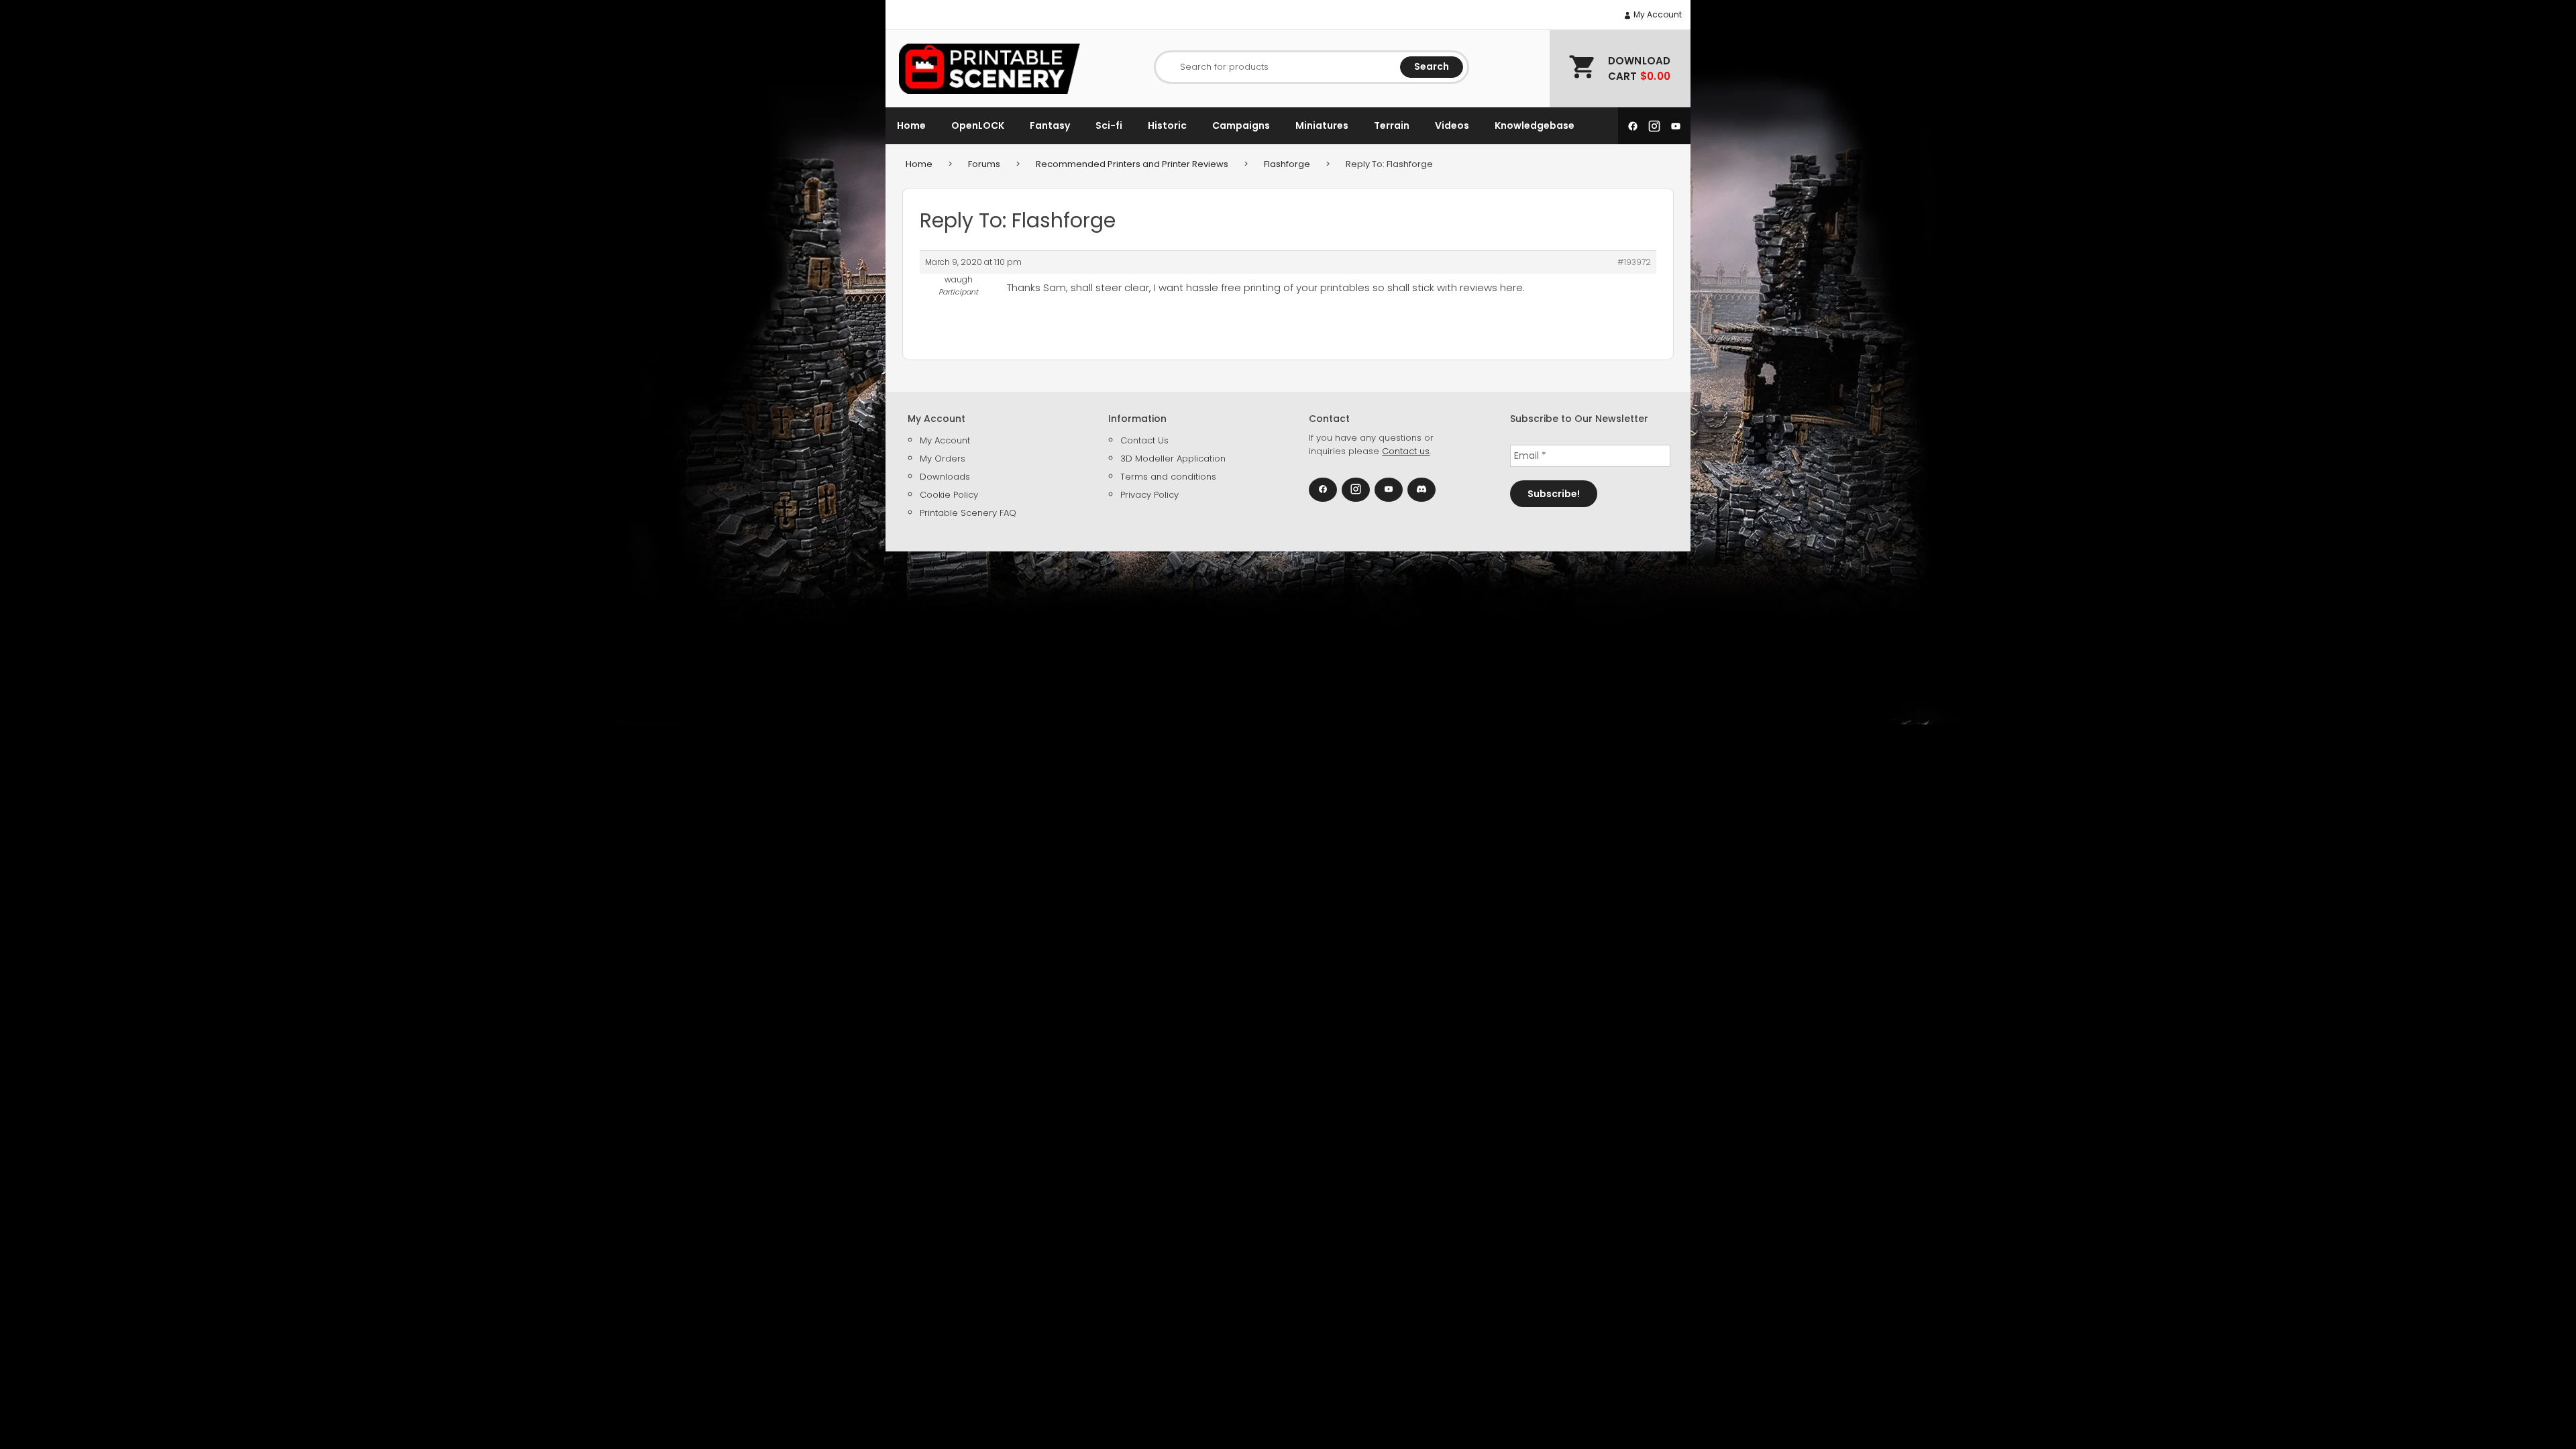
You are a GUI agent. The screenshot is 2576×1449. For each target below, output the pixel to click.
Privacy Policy (1149, 495)
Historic (1167, 125)
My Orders (943, 459)
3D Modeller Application (1173, 459)
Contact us (1406, 451)
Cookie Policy (949, 495)
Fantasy (1050, 125)
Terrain (1392, 125)
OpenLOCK (978, 125)
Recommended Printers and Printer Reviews (1132, 164)
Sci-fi (1109, 125)
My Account (1657, 14)
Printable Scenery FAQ (968, 513)
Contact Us (1144, 440)
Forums (984, 164)
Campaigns (1241, 125)
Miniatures (1322, 125)
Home (911, 125)
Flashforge (1287, 164)
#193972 (1634, 262)
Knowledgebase (1535, 125)
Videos (1452, 125)
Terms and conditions (1168, 477)
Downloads (945, 477)
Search (1432, 66)
